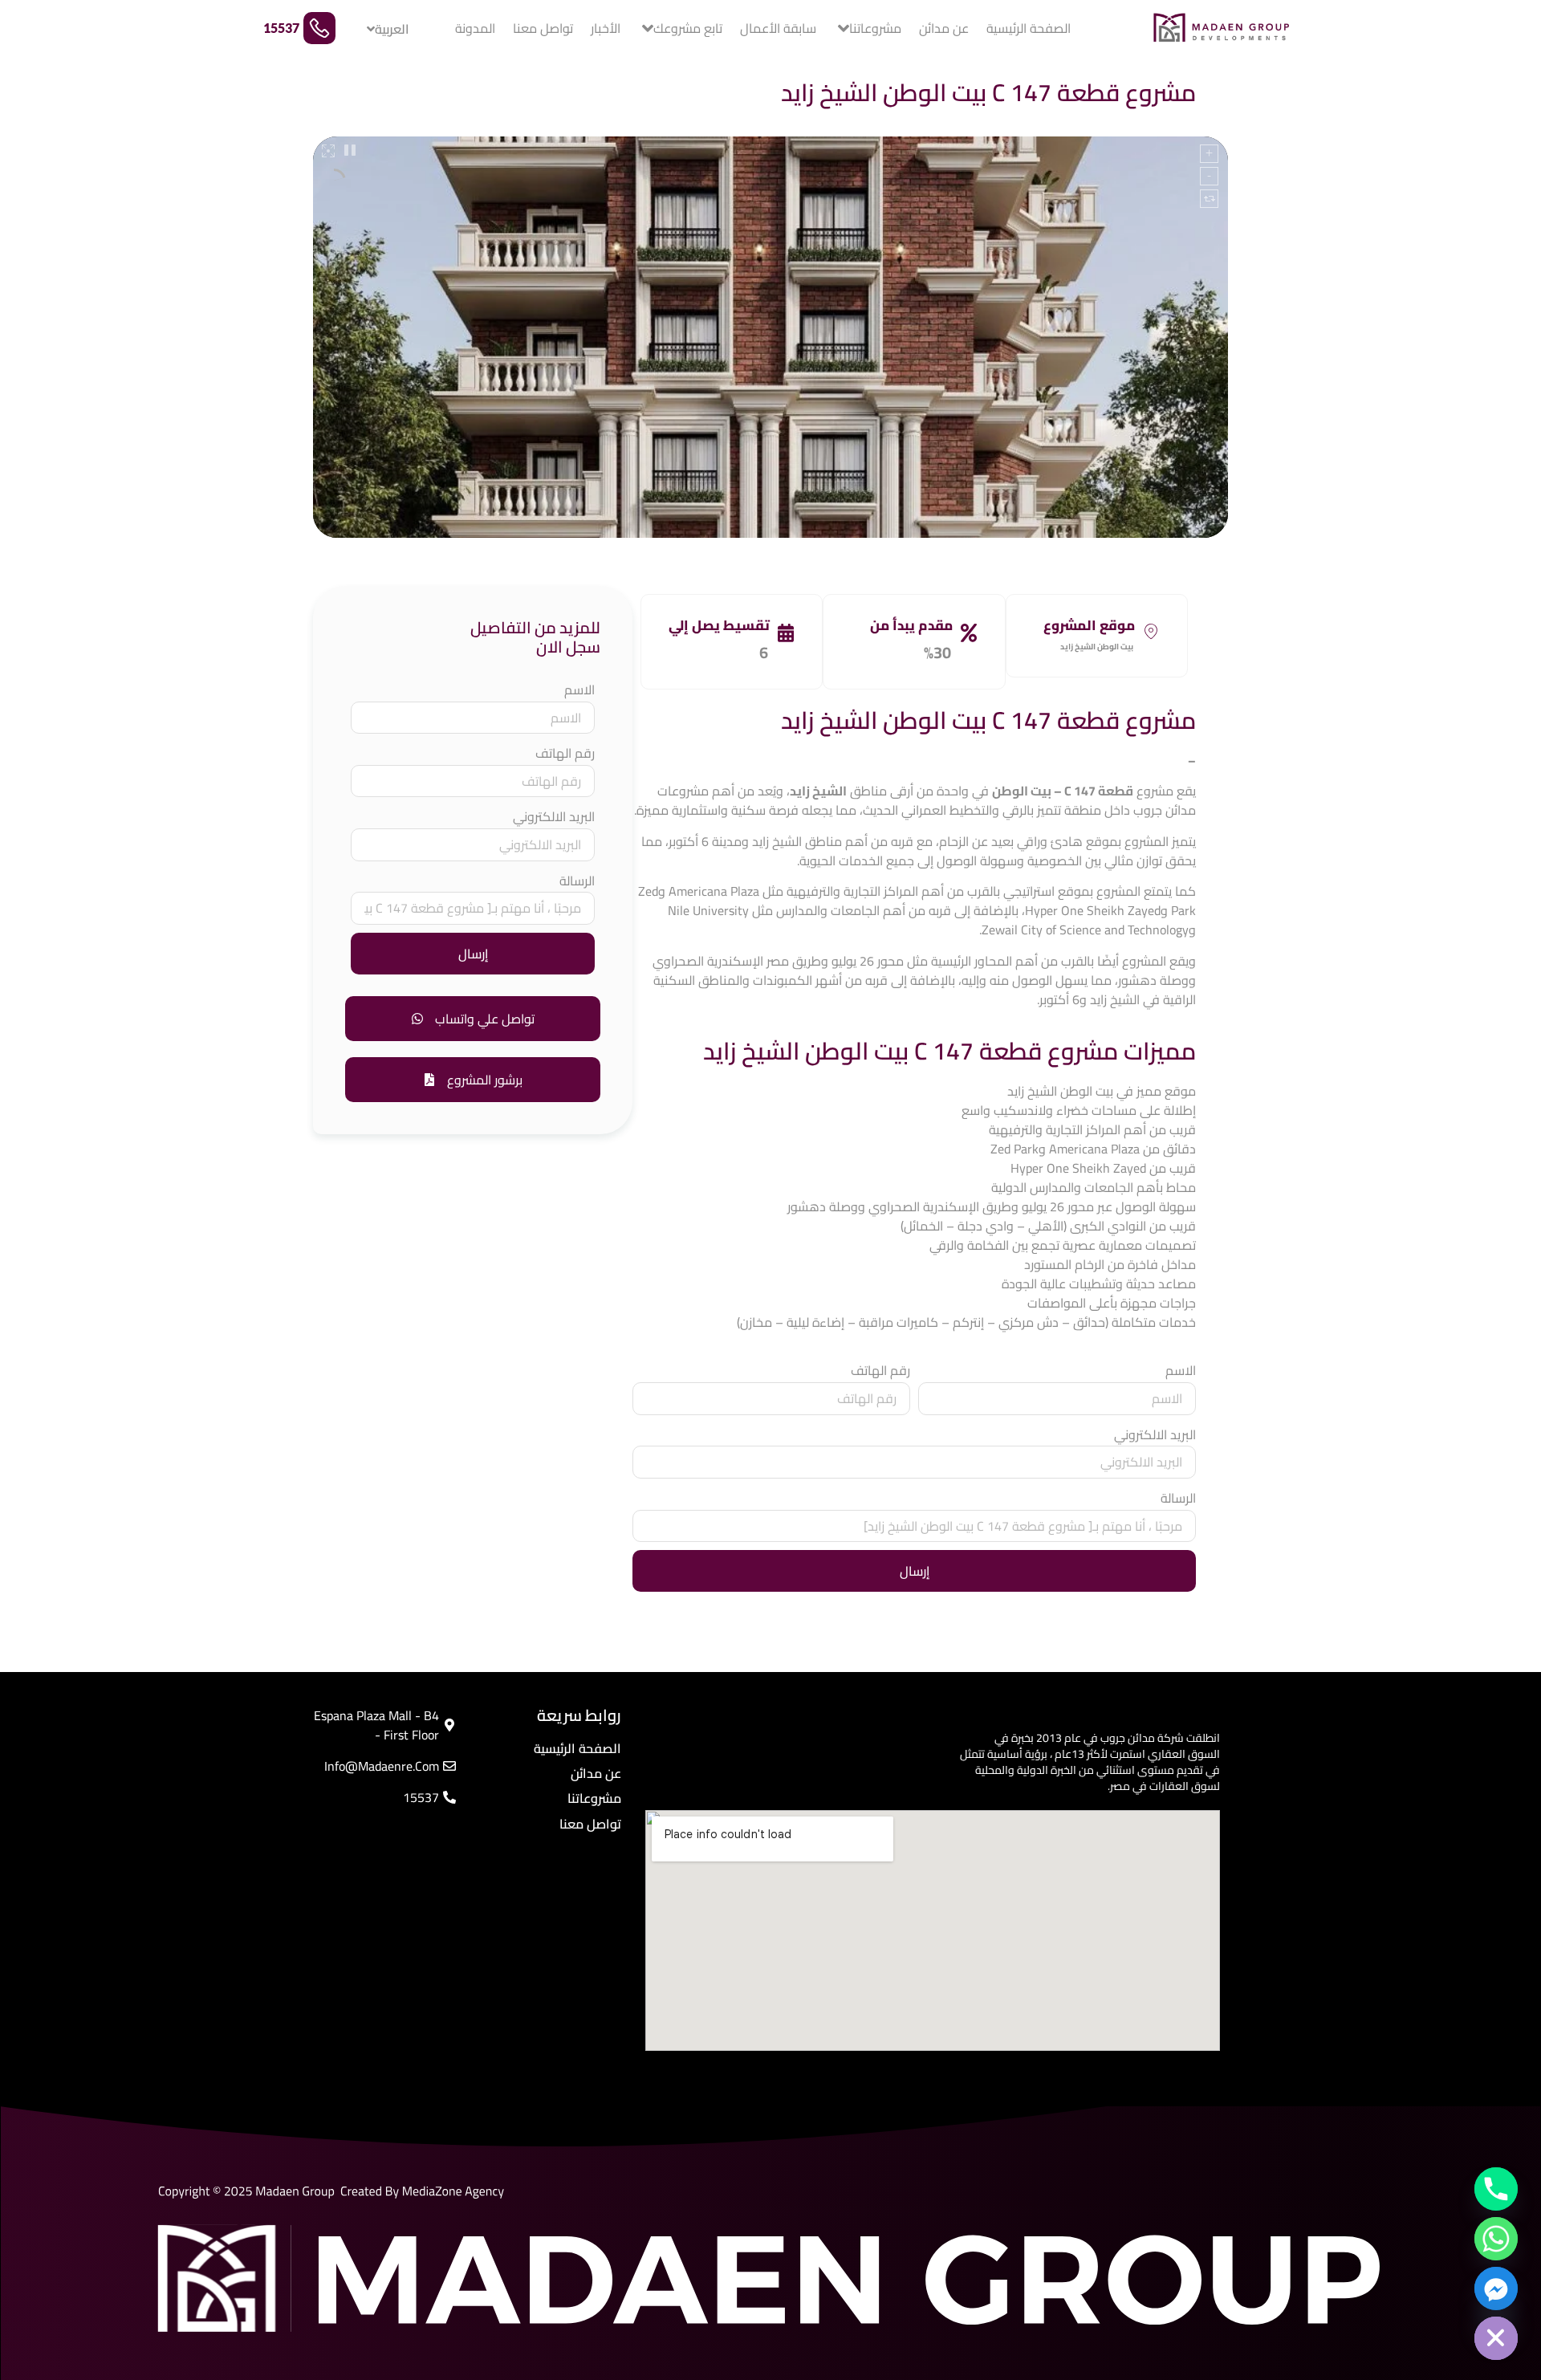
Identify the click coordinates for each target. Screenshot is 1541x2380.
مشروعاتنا (875, 28)
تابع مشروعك (688, 28)
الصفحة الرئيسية (1029, 28)
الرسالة (1178, 1498)
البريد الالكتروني (1155, 1435)
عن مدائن (944, 28)
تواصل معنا (543, 28)
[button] (473, 1080)
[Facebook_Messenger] (1496, 2288)
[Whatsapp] (1496, 2239)
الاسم (1181, 1371)
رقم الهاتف (880, 1371)
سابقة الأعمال (778, 28)
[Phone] (1496, 2189)
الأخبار (606, 28)
